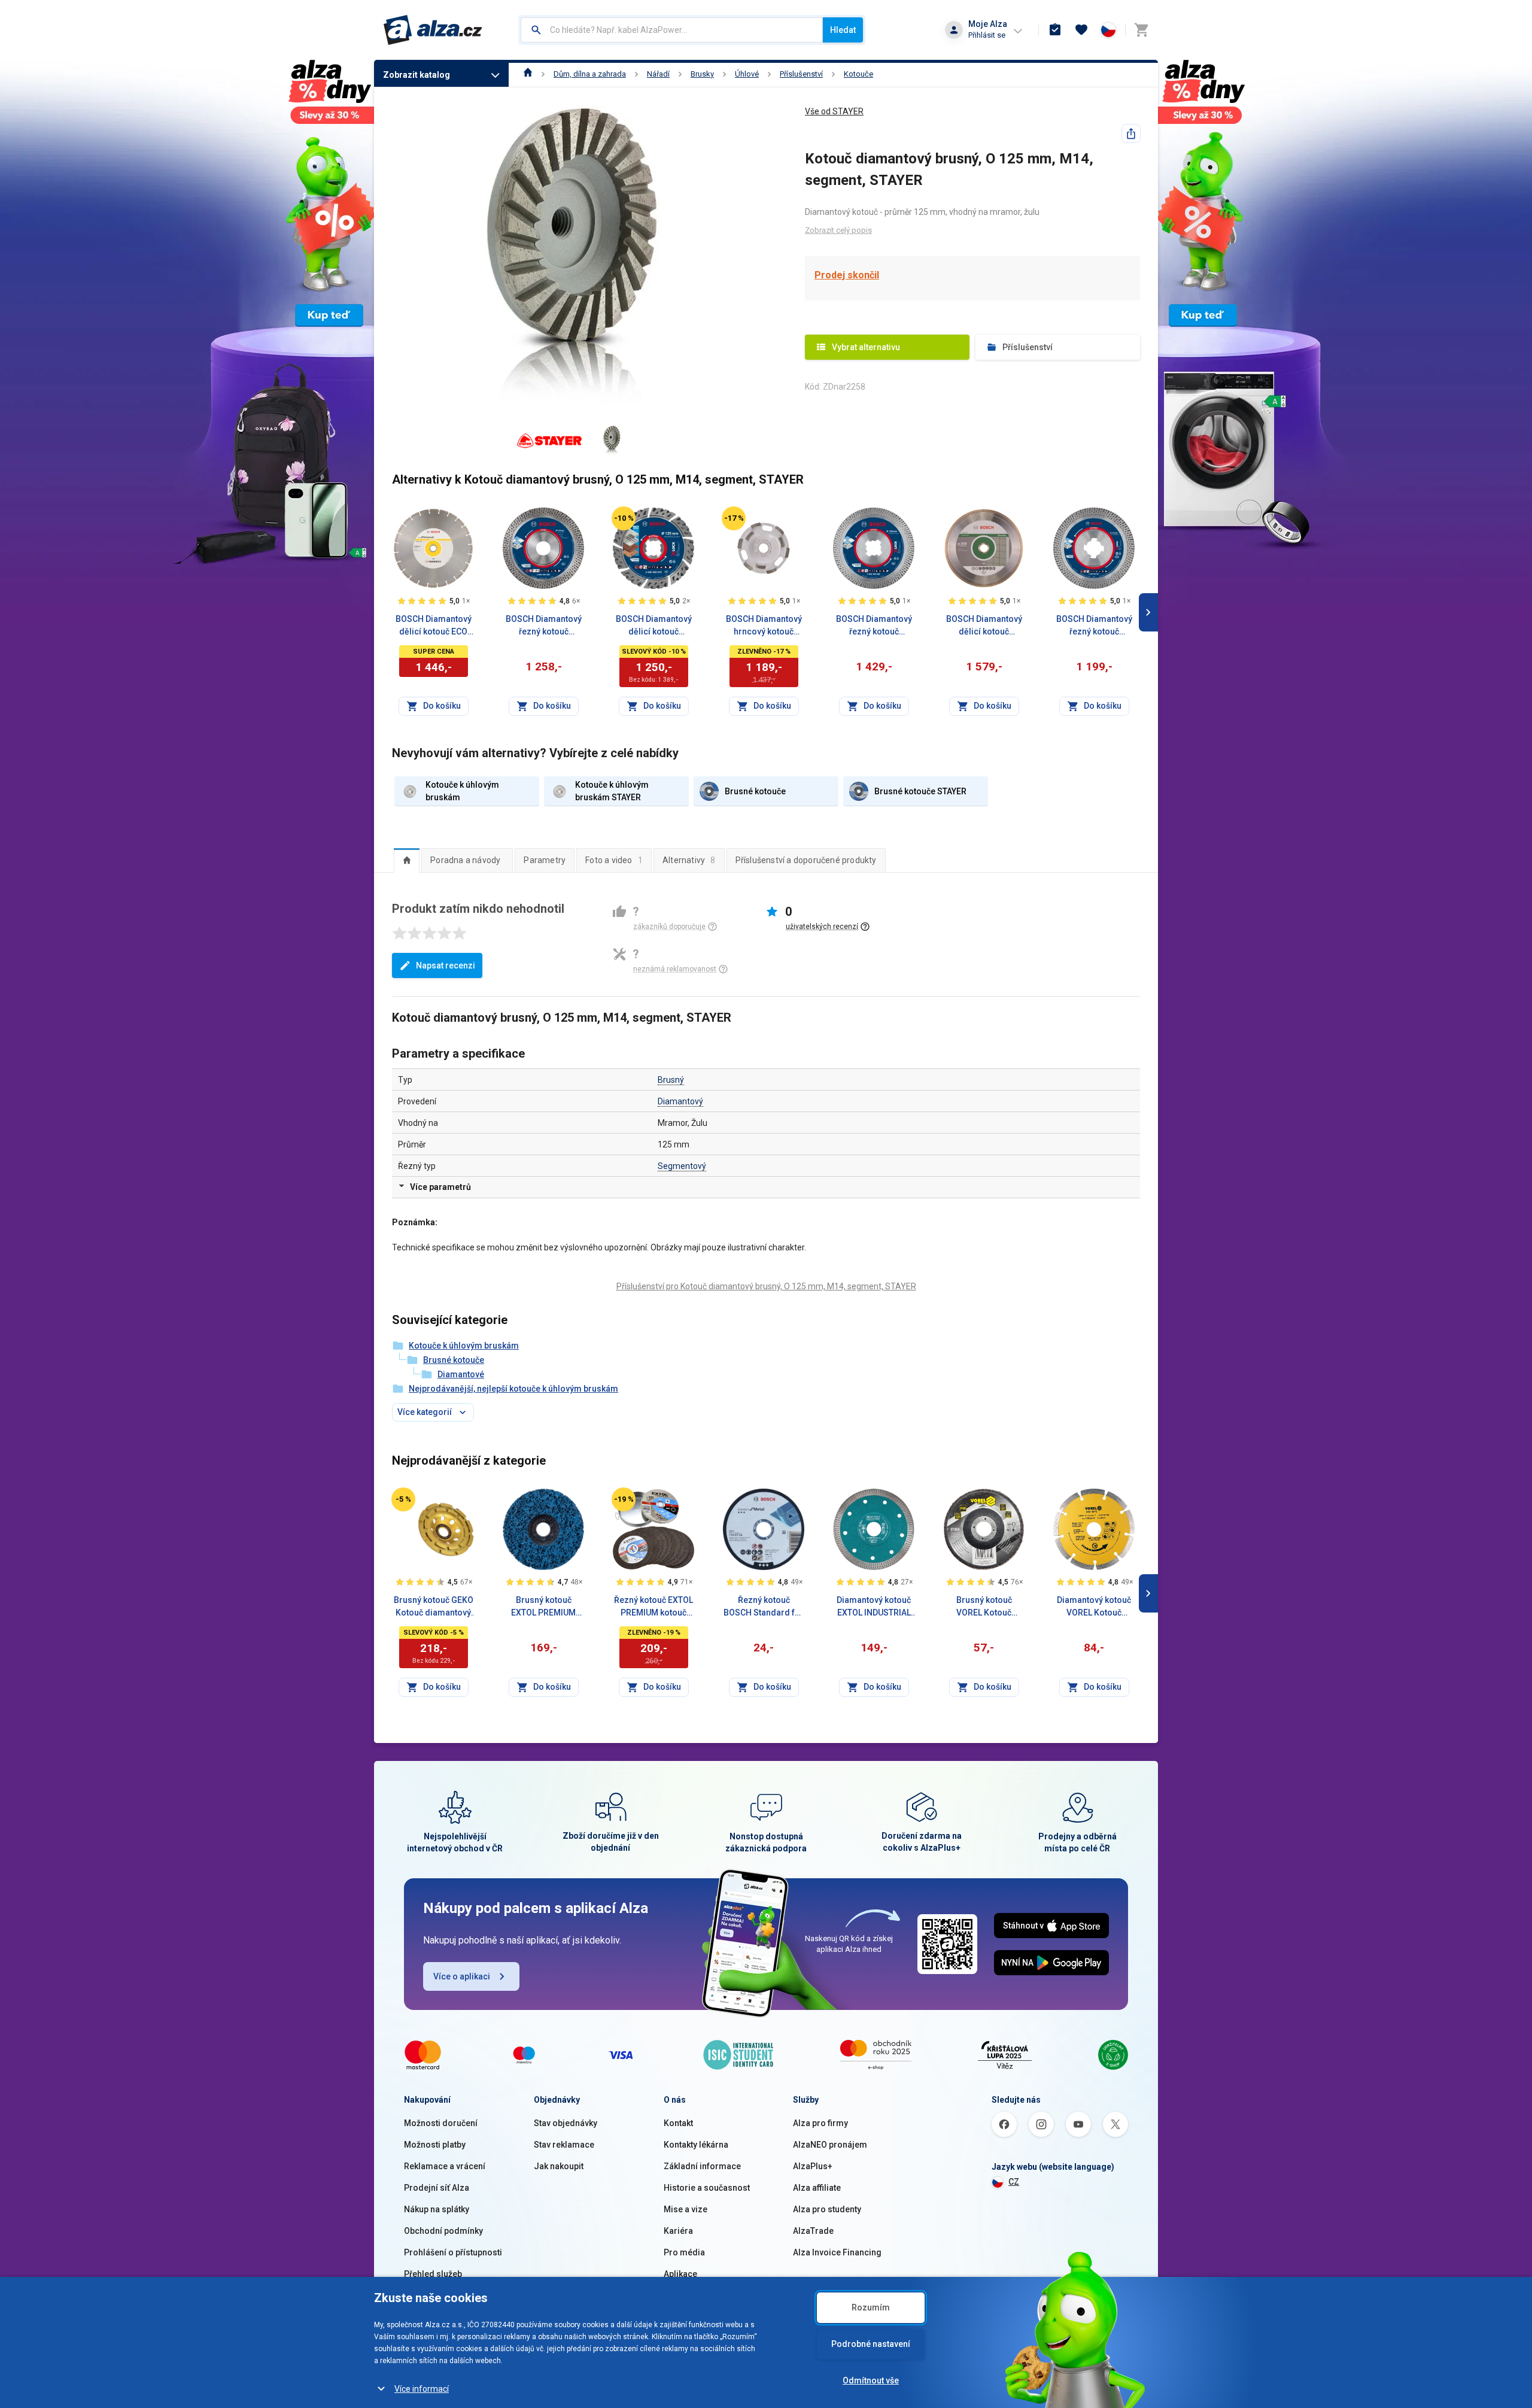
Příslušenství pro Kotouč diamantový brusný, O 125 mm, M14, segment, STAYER (766, 1286)
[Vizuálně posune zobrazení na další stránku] (1148, 612)
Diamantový (680, 1101)
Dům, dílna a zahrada (590, 74)
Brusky (702, 74)
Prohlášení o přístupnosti (453, 2252)
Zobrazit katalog (417, 75)
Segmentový (682, 1166)
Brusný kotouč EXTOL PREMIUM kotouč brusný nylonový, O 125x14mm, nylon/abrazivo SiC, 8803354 (544, 1607)
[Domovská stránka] (528, 74)
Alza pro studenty (827, 2209)
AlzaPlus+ (813, 2166)
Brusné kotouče (454, 1360)
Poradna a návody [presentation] (465, 860)
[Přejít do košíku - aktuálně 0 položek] (1141, 30)
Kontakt (678, 2123)
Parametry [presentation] (545, 860)
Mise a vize (686, 2209)
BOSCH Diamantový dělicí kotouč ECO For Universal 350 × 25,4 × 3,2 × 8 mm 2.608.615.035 (434, 626)
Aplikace (680, 2274)
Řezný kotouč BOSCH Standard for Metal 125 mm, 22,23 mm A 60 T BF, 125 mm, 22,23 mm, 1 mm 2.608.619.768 (764, 1607)
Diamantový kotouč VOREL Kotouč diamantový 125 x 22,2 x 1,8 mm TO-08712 (1094, 1607)
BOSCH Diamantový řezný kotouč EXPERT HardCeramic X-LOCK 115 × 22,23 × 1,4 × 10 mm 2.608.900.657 (1094, 626)
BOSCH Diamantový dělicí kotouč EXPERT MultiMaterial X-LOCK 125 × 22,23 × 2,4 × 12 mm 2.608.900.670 (654, 626)
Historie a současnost (707, 2188)
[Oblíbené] (1081, 30)
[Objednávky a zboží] (1055, 30)
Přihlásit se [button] (987, 35)
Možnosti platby (435, 2145)
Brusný (671, 1080)
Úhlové (747, 74)
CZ (1014, 2182)
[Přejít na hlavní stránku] (433, 30)
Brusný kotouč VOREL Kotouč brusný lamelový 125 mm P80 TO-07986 (984, 1607)
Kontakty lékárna (696, 2145)
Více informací (422, 2389)
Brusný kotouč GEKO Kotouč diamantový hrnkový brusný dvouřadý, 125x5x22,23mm (434, 1607)
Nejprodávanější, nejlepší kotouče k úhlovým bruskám (513, 1389)
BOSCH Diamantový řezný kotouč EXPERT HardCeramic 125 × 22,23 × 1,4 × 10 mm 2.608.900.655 (544, 626)
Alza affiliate (817, 2188)
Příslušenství (801, 74)
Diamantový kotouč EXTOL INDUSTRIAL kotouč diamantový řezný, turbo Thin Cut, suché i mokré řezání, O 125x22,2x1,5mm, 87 (874, 1607)
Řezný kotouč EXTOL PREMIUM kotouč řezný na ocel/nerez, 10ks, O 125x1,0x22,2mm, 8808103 (654, 1607)
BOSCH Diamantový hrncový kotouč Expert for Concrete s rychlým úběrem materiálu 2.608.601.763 (764, 626)
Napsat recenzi (446, 965)
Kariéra (678, 2231)
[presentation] (407, 860)
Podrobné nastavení (871, 2344)
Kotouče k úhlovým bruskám (464, 1346)
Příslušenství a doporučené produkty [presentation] (806, 860)
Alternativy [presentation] (689, 860)
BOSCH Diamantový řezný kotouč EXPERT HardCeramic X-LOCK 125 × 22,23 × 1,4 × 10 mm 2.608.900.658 (874, 626)
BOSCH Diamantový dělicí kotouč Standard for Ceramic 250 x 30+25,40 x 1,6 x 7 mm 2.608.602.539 (984, 626)
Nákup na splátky (437, 2209)
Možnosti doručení (441, 2123)
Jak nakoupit (559, 2166)
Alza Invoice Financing (837, 2252)
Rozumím (871, 2307)
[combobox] (672, 30)
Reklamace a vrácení (445, 2166)
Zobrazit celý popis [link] (838, 230)
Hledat (843, 30)
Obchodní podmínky (443, 2231)
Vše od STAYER (834, 111)
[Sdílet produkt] (1131, 133)
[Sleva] (624, 518)
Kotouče (858, 74)
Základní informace (702, 2166)
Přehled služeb (433, 2274)
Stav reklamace (564, 2145)
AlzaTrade (813, 2231)
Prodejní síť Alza (437, 2188)
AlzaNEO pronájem (830, 2145)
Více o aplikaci (462, 1976)
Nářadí (658, 74)
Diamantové (461, 1374)
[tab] (407, 860)
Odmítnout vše (871, 2380)
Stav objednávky (566, 2123)
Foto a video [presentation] (614, 860)
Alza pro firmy (820, 2123)
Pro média (684, 2252)
